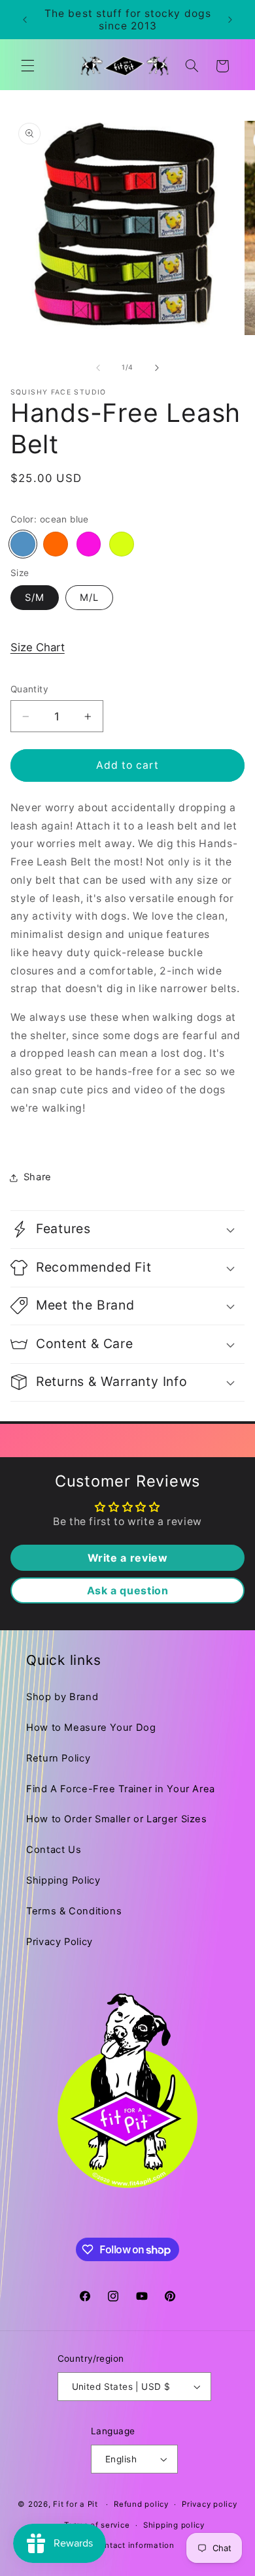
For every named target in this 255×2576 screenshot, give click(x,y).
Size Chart (38, 647)
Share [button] (38, 1177)
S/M (35, 598)
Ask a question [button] (128, 1590)
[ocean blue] (23, 544)
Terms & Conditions (74, 1911)
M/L (89, 598)
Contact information (134, 2545)
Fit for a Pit (76, 2504)
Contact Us (54, 1850)
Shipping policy (174, 2525)
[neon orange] (56, 544)
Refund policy (141, 2504)
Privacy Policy (59, 1942)
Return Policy (58, 1758)
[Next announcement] (230, 20)
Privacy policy (209, 2504)
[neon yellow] (122, 544)
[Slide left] (98, 368)
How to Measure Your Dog (91, 1728)
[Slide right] (157, 368)
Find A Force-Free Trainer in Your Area (121, 1789)
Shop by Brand (62, 1697)
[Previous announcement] (25, 20)
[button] (27, 66)
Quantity (29, 689)
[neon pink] (89, 544)
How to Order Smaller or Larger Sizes (117, 1819)
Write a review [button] (128, 1558)
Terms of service (97, 2525)
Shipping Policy (63, 1880)
